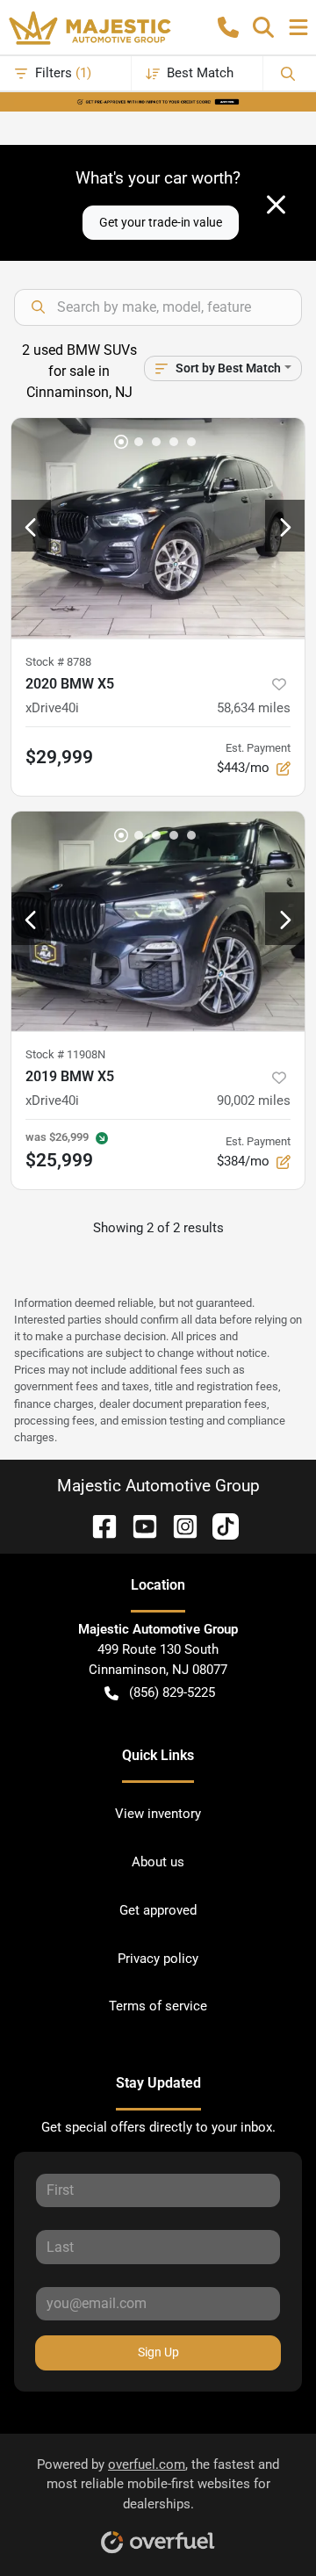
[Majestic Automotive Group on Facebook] (97, 1525)
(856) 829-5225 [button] (172, 1692)
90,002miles (254, 1100)
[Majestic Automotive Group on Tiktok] (219, 1525)
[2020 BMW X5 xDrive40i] (158, 528)
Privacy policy (158, 1959)
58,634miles (254, 708)
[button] (228, 27)
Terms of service (158, 2006)
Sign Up (158, 2352)
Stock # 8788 (58, 662)
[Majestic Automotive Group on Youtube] (138, 1525)
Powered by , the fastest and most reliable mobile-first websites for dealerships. (158, 2485)
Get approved (158, 1910)
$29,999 (59, 757)
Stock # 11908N (65, 1054)
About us (158, 1862)
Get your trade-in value (161, 222)
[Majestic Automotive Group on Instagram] (178, 1525)
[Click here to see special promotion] (158, 101)
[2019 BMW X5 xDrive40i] (158, 922)
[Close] (276, 205)
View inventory (158, 1814)
